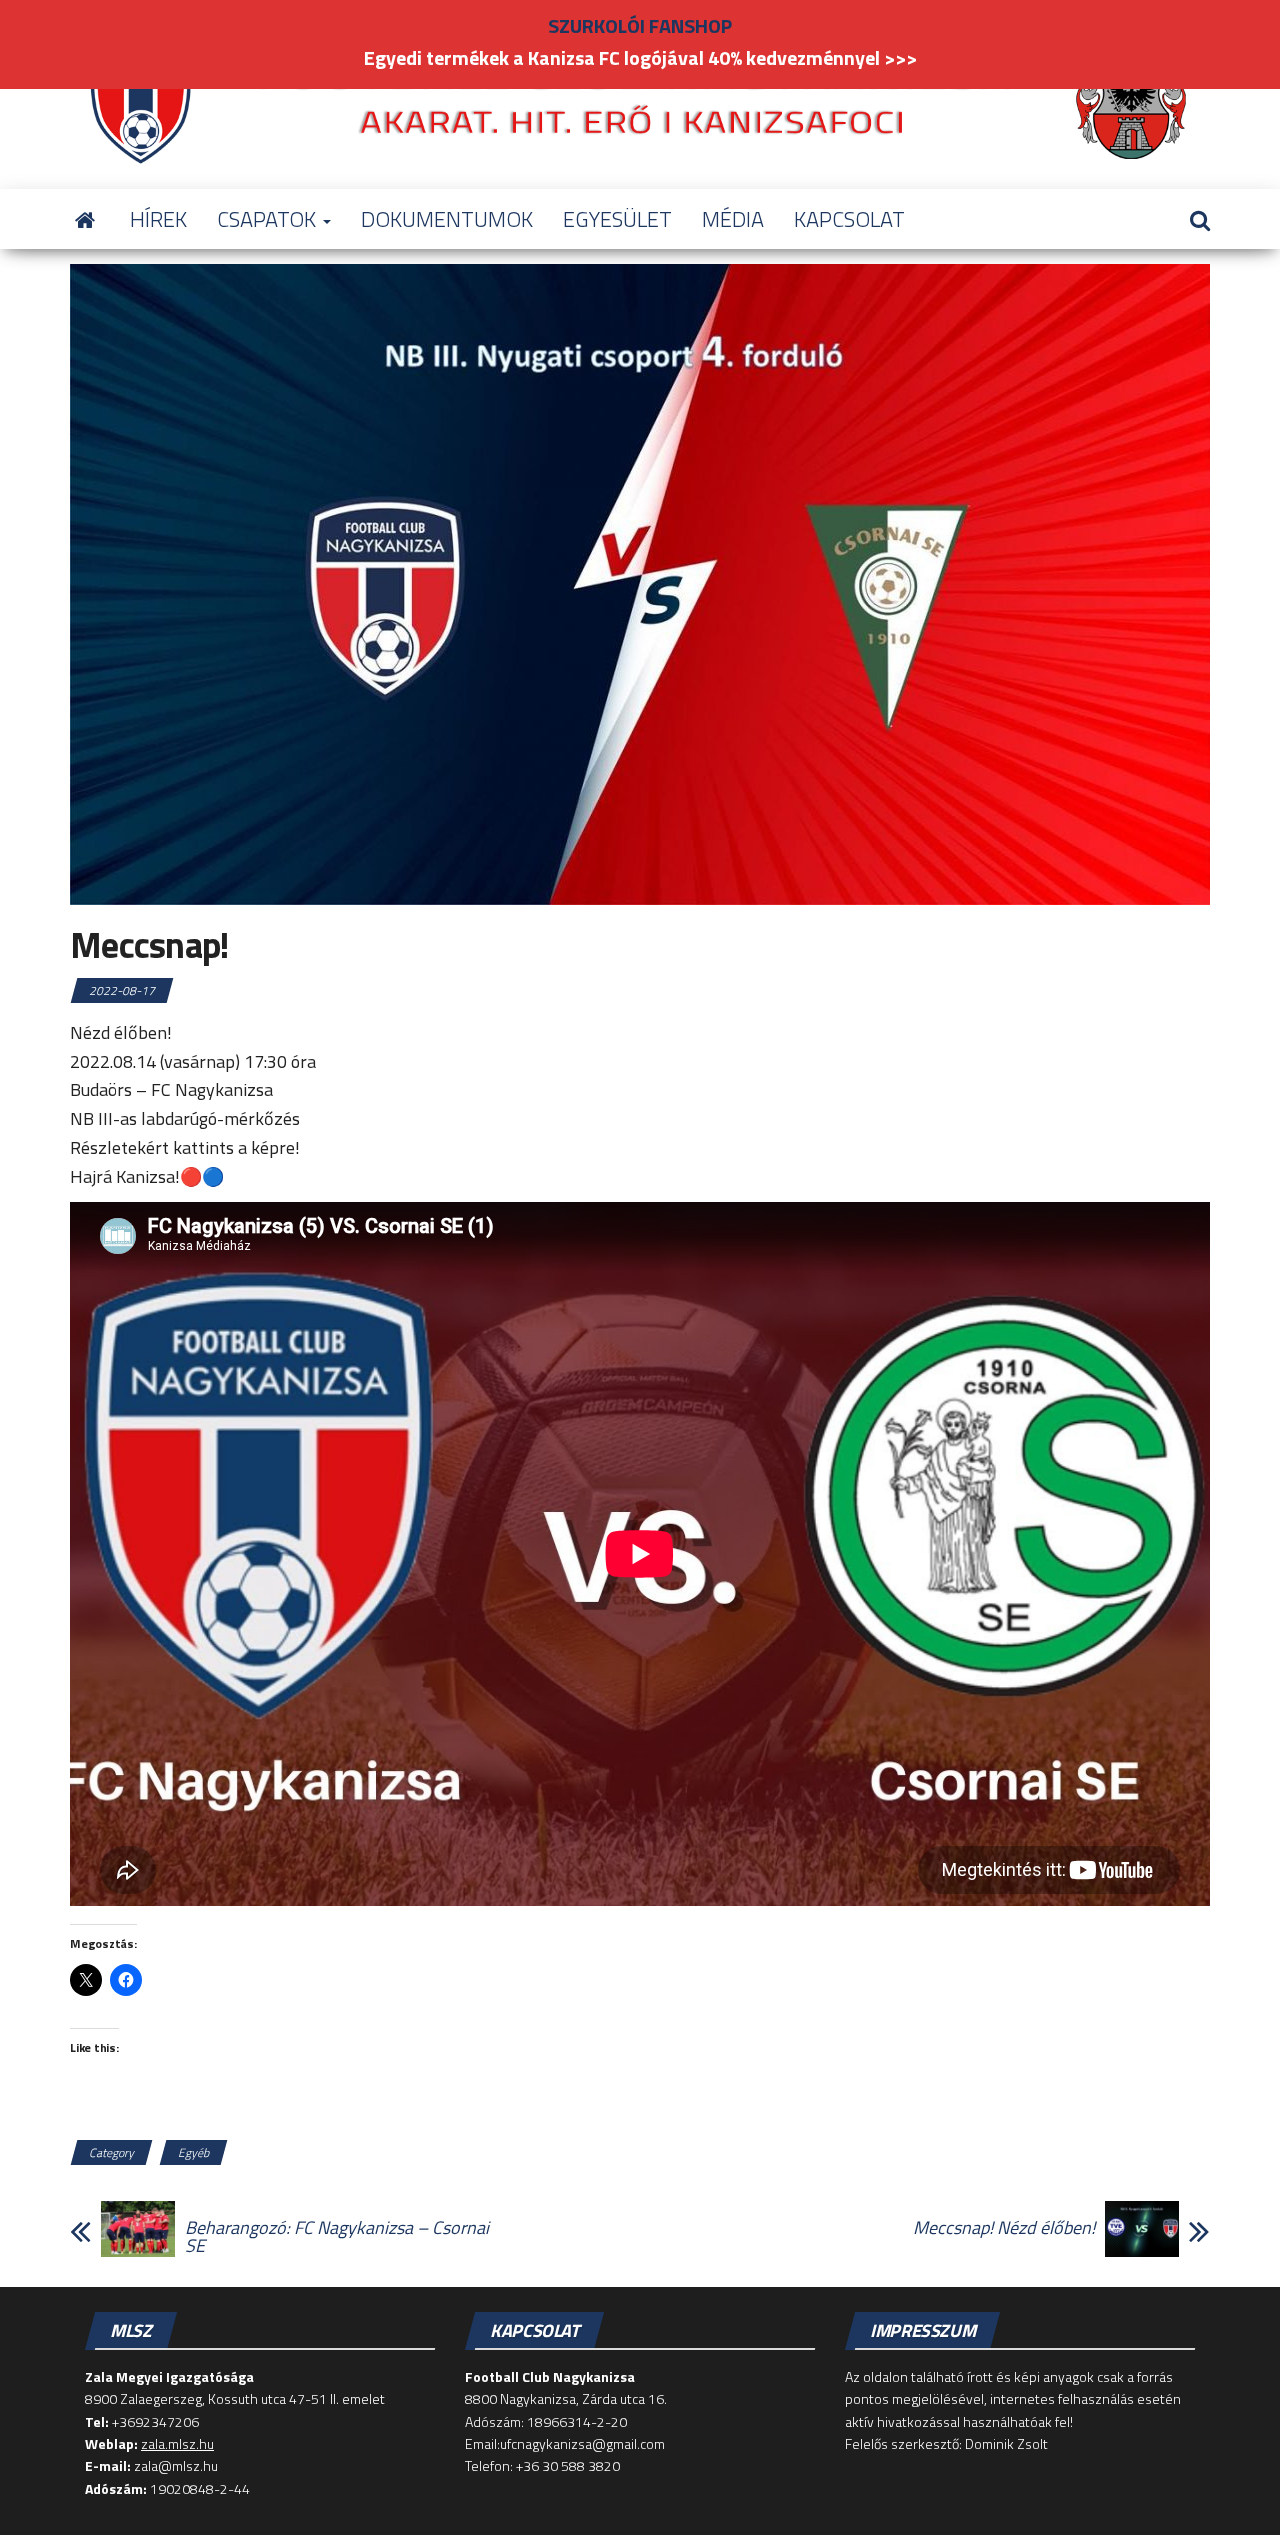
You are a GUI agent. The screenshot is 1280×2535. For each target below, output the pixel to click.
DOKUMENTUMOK (447, 219)
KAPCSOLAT (849, 219)
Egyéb (193, 2152)
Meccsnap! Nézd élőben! (1004, 2228)
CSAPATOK (269, 219)
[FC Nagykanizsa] (85, 219)
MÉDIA (733, 219)
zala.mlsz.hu (177, 2443)
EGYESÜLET (617, 219)
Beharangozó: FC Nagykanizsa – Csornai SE (337, 2237)
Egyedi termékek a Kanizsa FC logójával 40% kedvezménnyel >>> (640, 57)
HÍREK (158, 219)
